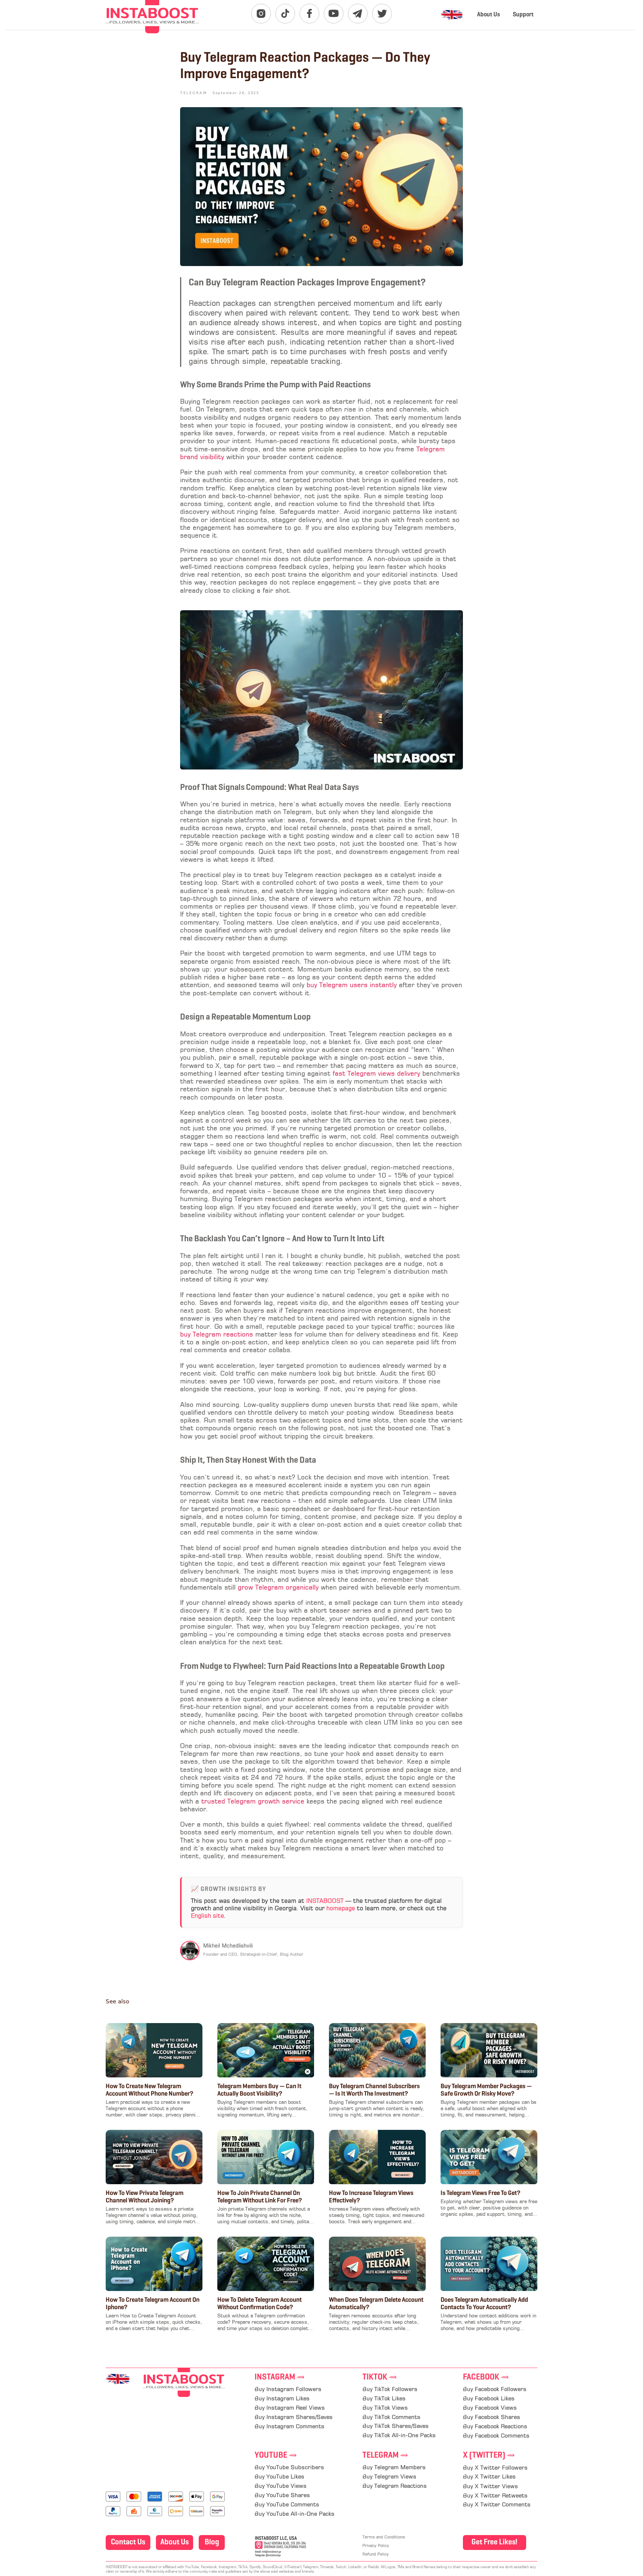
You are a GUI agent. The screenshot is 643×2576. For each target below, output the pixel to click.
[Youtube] (334, 14)
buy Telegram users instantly (352, 985)
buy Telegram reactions (217, 1335)
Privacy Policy (376, 2546)
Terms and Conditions (384, 2537)
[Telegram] (358, 14)
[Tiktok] (285, 14)
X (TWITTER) (489, 2456)
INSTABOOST (325, 1901)
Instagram (280, 2377)
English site (207, 1916)
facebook (486, 2377)
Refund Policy (375, 2555)
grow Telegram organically (278, 1588)
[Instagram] (261, 14)
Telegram (385, 2456)
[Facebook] (309, 14)
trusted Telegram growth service (253, 1802)
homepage (341, 1909)
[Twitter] (382, 14)
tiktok (380, 2377)
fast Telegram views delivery (376, 1074)
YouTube (276, 2456)
